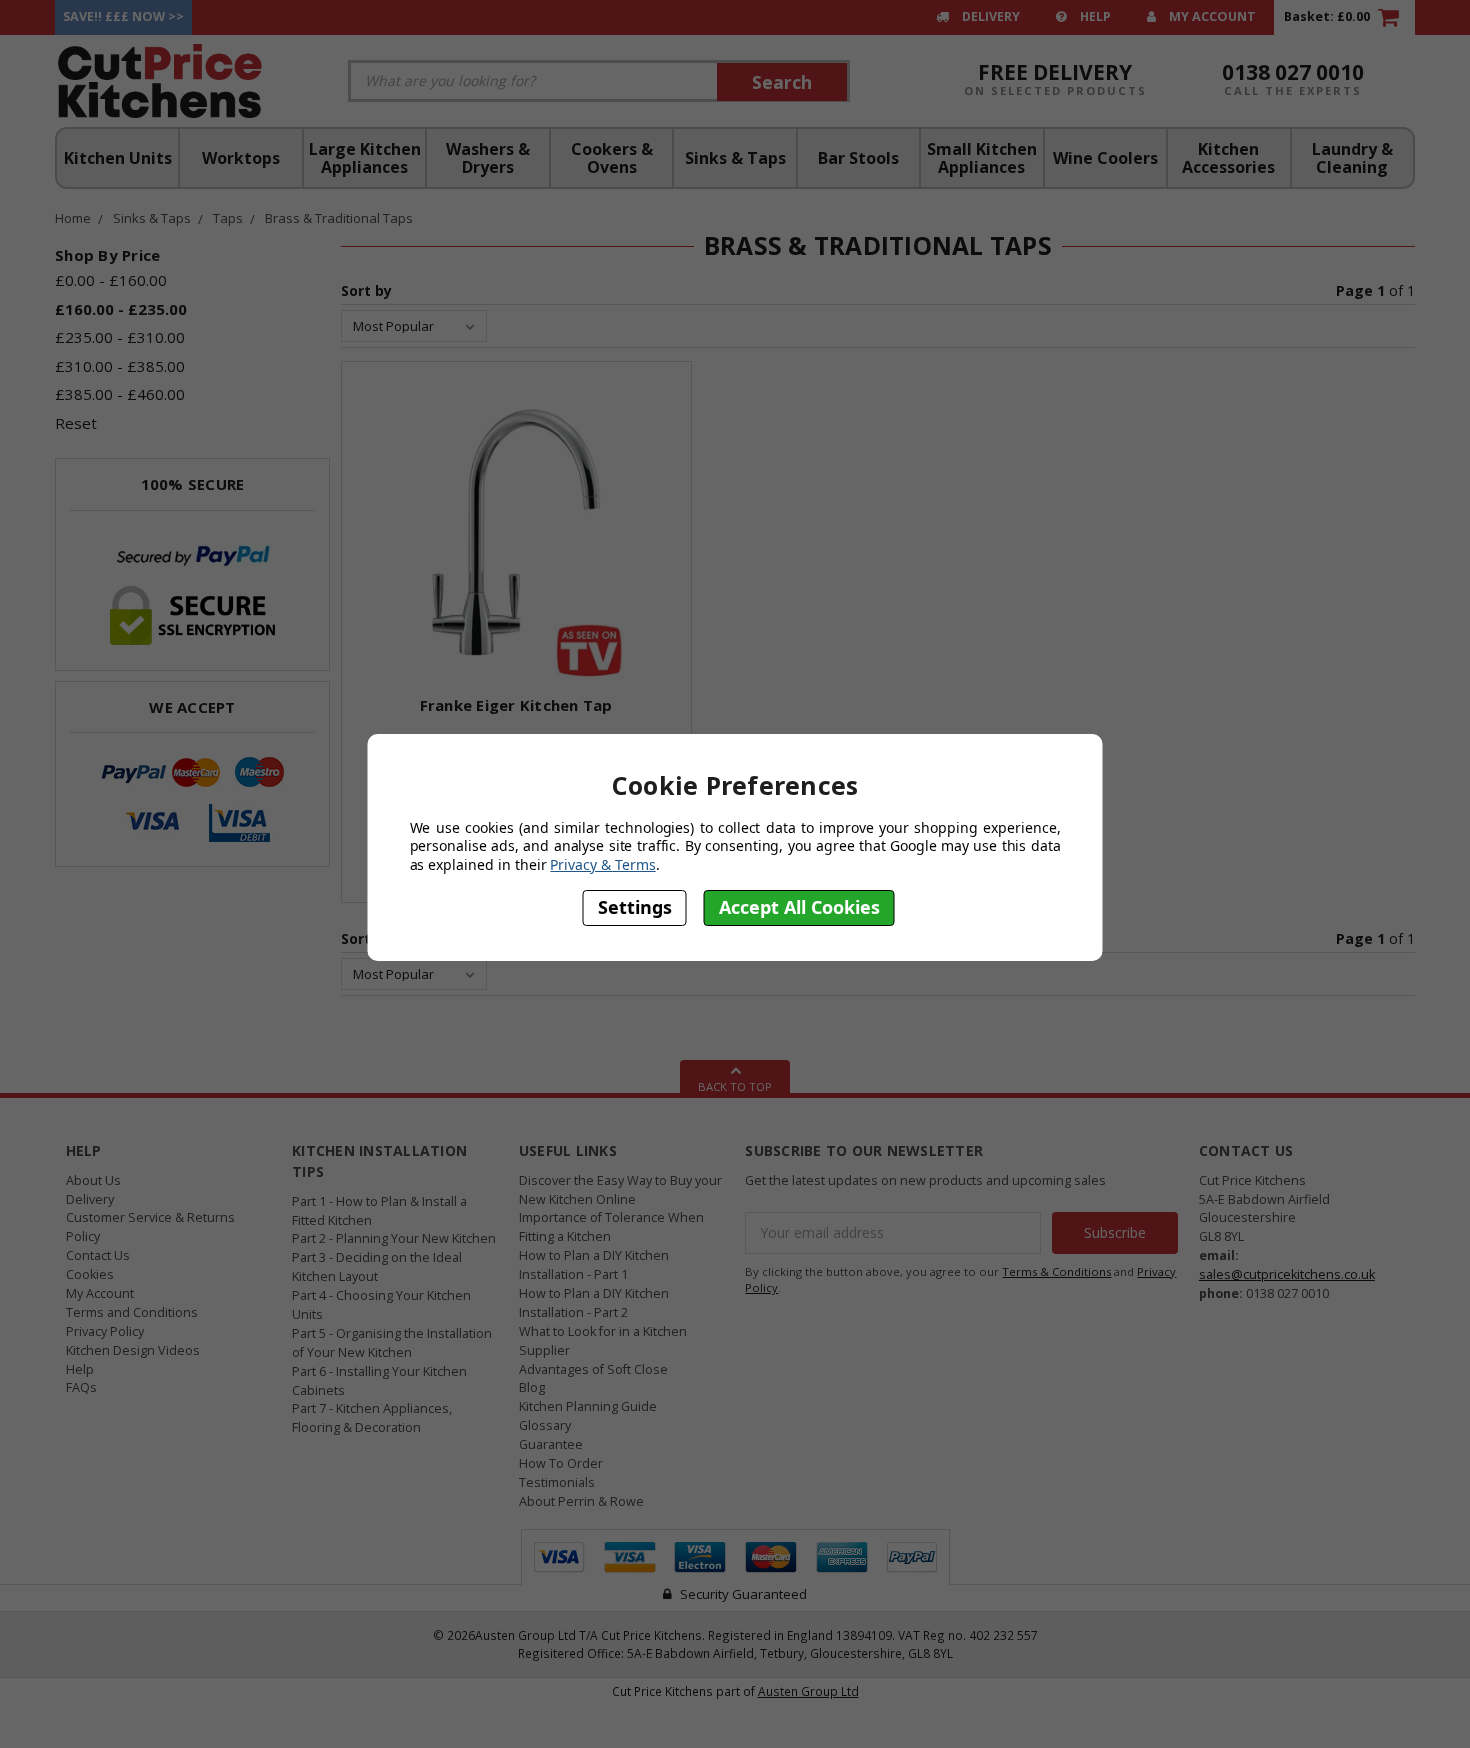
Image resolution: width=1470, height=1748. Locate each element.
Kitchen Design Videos (133, 1350)
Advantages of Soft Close (593, 1369)
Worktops (241, 158)
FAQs (81, 1387)
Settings (635, 908)
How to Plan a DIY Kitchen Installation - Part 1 (594, 1265)
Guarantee (551, 1444)
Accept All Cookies (799, 908)
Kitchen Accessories (1228, 158)
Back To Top (735, 1086)
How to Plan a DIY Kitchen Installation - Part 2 (594, 1303)
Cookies (90, 1274)
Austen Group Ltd (808, 1691)
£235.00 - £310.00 (120, 337)
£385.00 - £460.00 (120, 394)
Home (73, 218)
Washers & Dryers (488, 158)
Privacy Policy (105, 1331)
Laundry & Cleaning (1352, 158)
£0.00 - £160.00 (111, 280)
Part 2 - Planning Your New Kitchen (394, 1238)
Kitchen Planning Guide (588, 1406)
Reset (76, 423)
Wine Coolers (1105, 158)
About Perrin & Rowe (581, 1501)
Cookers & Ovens (612, 158)
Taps (228, 218)
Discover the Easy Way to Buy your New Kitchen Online (620, 1190)
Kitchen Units (118, 158)
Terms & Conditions (1056, 1271)
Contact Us (98, 1255)
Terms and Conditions (132, 1312)
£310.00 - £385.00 (120, 366)
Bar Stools (858, 158)
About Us (93, 1180)
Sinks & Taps (735, 158)
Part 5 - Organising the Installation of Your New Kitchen (392, 1343)
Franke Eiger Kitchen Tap (516, 705)
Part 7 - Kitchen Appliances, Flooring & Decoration (372, 1418)
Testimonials (557, 1482)
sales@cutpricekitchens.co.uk (1287, 1274)
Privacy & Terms (602, 864)
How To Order (561, 1463)
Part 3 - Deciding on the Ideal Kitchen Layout (377, 1267)
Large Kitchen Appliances (365, 158)
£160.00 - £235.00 (121, 309)
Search (782, 82)
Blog (532, 1387)
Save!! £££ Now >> (123, 16)
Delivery (989, 16)
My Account (1211, 16)
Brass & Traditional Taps (339, 218)
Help (1094, 16)
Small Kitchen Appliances (982, 158)
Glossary (545, 1425)
